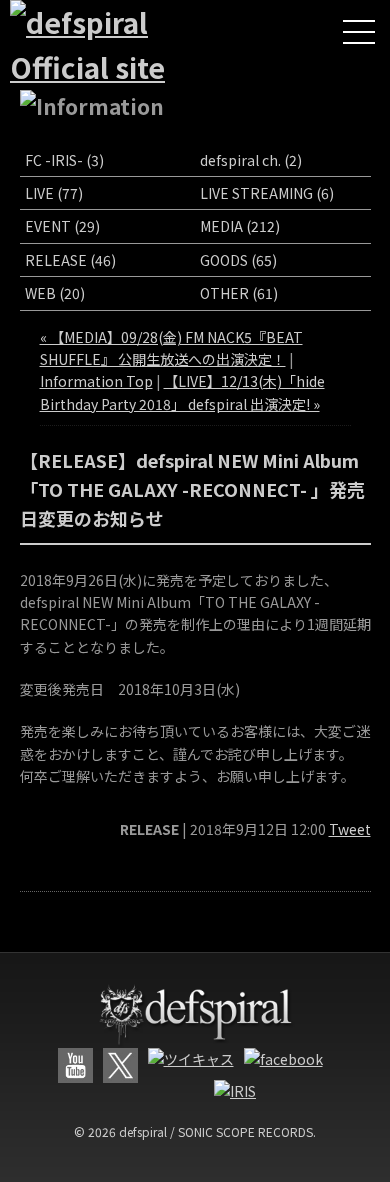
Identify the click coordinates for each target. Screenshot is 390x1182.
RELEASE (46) (70, 260)
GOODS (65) (238, 260)
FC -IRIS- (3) (64, 160)
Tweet (350, 829)
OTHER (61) (239, 293)
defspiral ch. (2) (251, 160)
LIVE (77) (54, 193)
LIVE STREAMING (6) (267, 193)
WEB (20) (55, 293)
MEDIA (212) (240, 226)
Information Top (96, 381)
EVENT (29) (62, 226)
